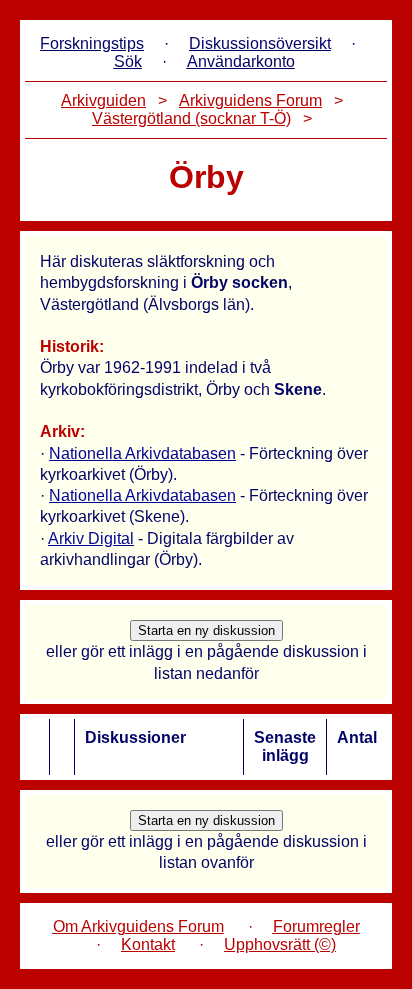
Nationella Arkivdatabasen (142, 453)
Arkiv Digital (91, 538)
